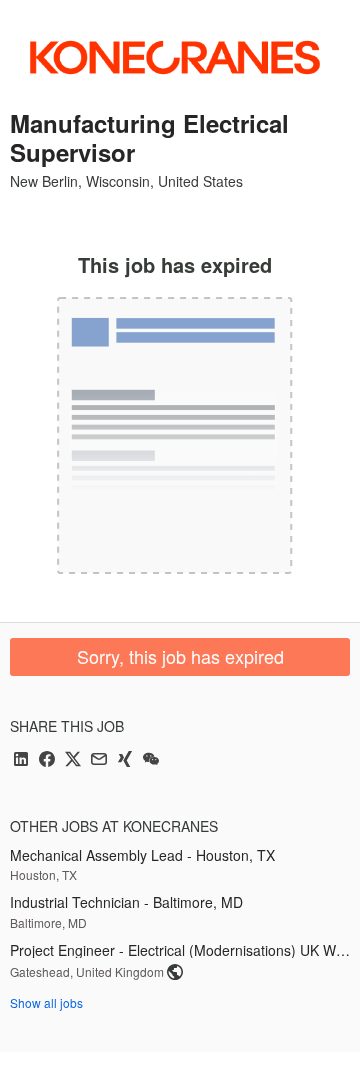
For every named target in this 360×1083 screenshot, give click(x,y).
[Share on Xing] (125, 760)
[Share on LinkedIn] (21, 760)
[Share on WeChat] (151, 760)
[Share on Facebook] (47, 760)
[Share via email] (99, 760)
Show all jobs (46, 1002)
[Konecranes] (175, 57)
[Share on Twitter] (73, 760)
